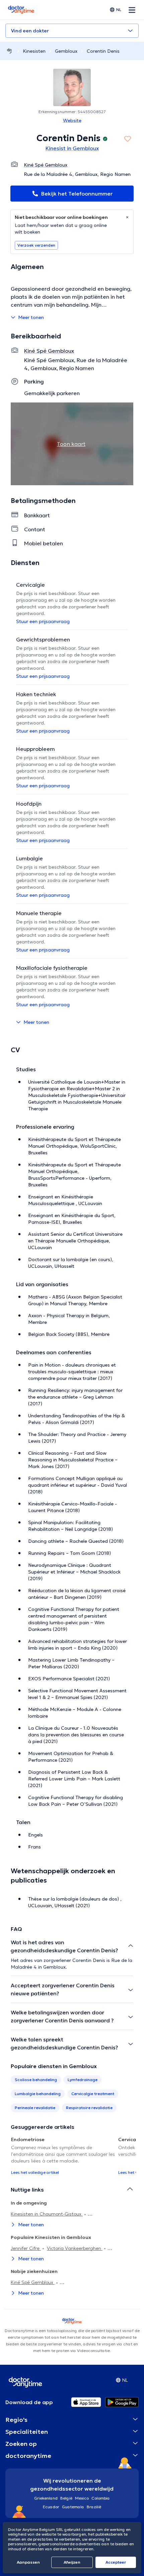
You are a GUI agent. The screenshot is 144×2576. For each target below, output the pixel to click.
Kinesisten (34, 51)
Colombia (101, 2498)
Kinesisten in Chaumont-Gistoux (47, 2214)
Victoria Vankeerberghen (75, 2248)
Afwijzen (72, 2562)
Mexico (82, 2498)
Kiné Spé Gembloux (33, 2282)
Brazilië (94, 2507)
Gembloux (66, 51)
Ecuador (51, 2507)
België (66, 2498)
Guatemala (73, 2507)
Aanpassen (28, 2562)
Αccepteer (116, 2562)
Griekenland (46, 2498)
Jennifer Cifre (26, 2248)
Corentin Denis (103, 51)
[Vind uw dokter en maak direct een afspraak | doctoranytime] (9, 51)
